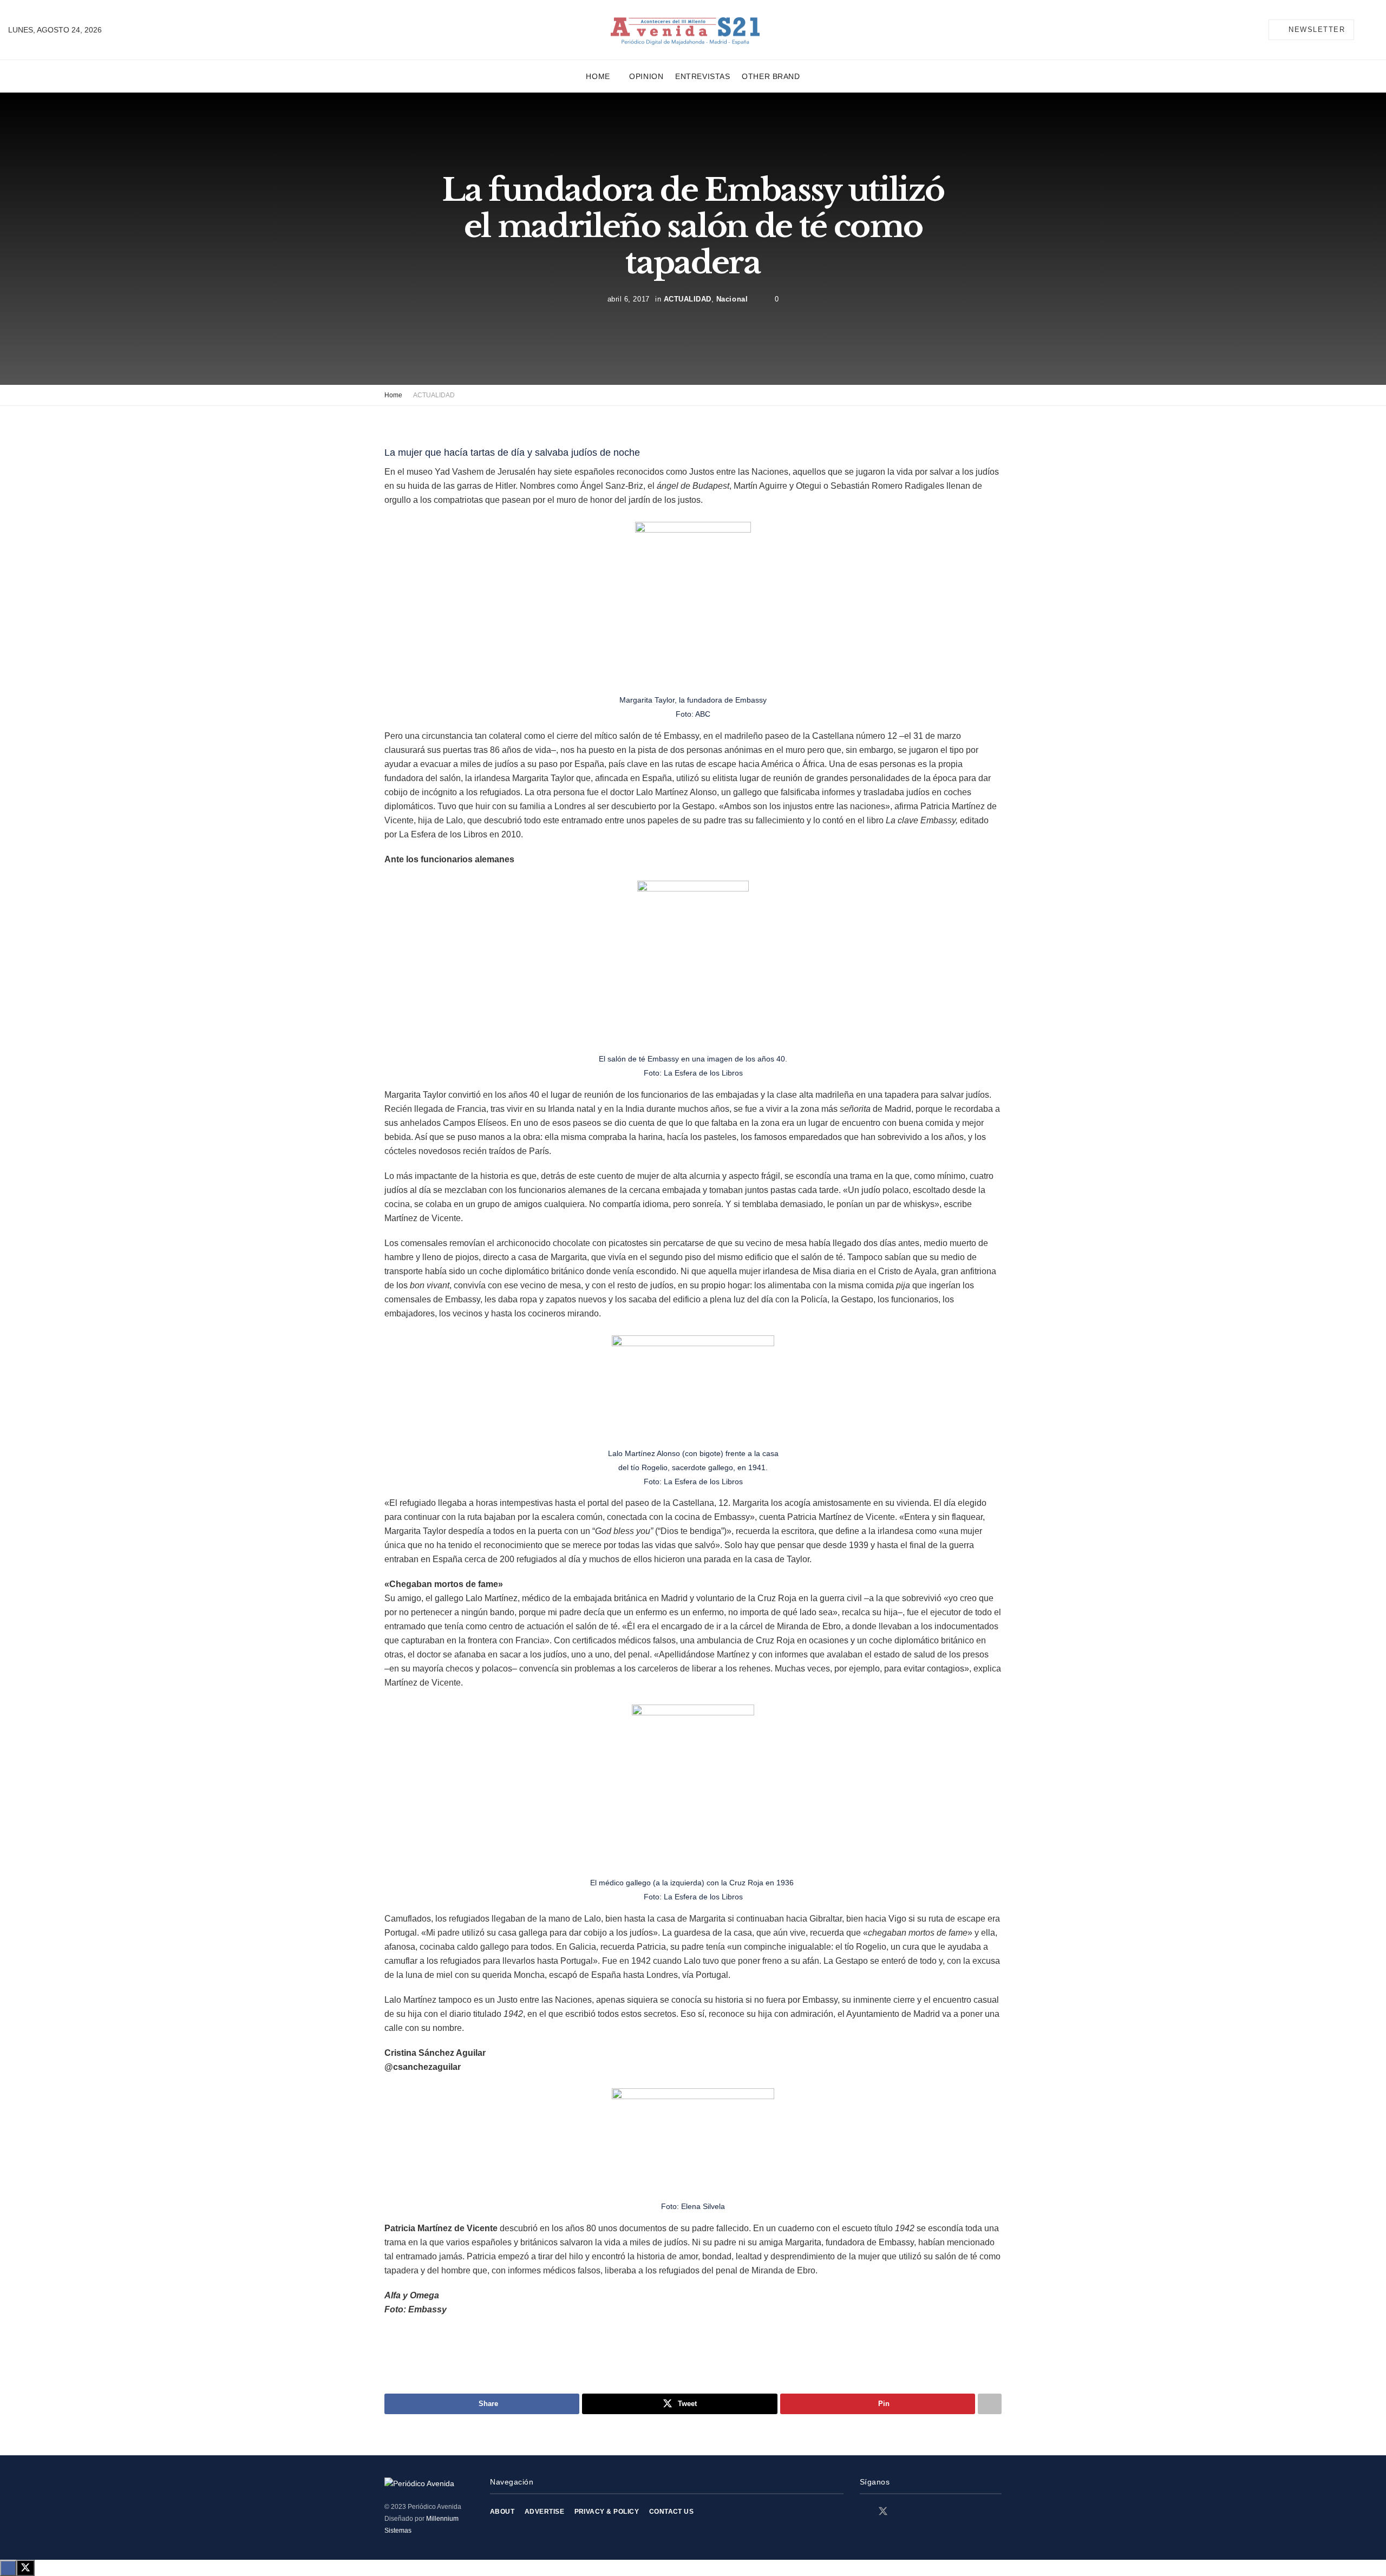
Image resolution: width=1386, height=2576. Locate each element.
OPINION (646, 76)
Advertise (544, 2512)
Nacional (732, 299)
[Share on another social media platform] (990, 2404)
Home (598, 76)
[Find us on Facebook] (864, 2512)
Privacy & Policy (607, 2512)
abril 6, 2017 (629, 299)
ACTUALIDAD (688, 299)
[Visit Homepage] (685, 30)
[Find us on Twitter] (883, 2512)
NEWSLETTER (1316, 30)
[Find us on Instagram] (903, 2512)
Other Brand (771, 76)
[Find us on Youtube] (921, 2512)
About (502, 2512)
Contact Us (672, 2512)
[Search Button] (1374, 30)
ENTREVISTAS (702, 76)
